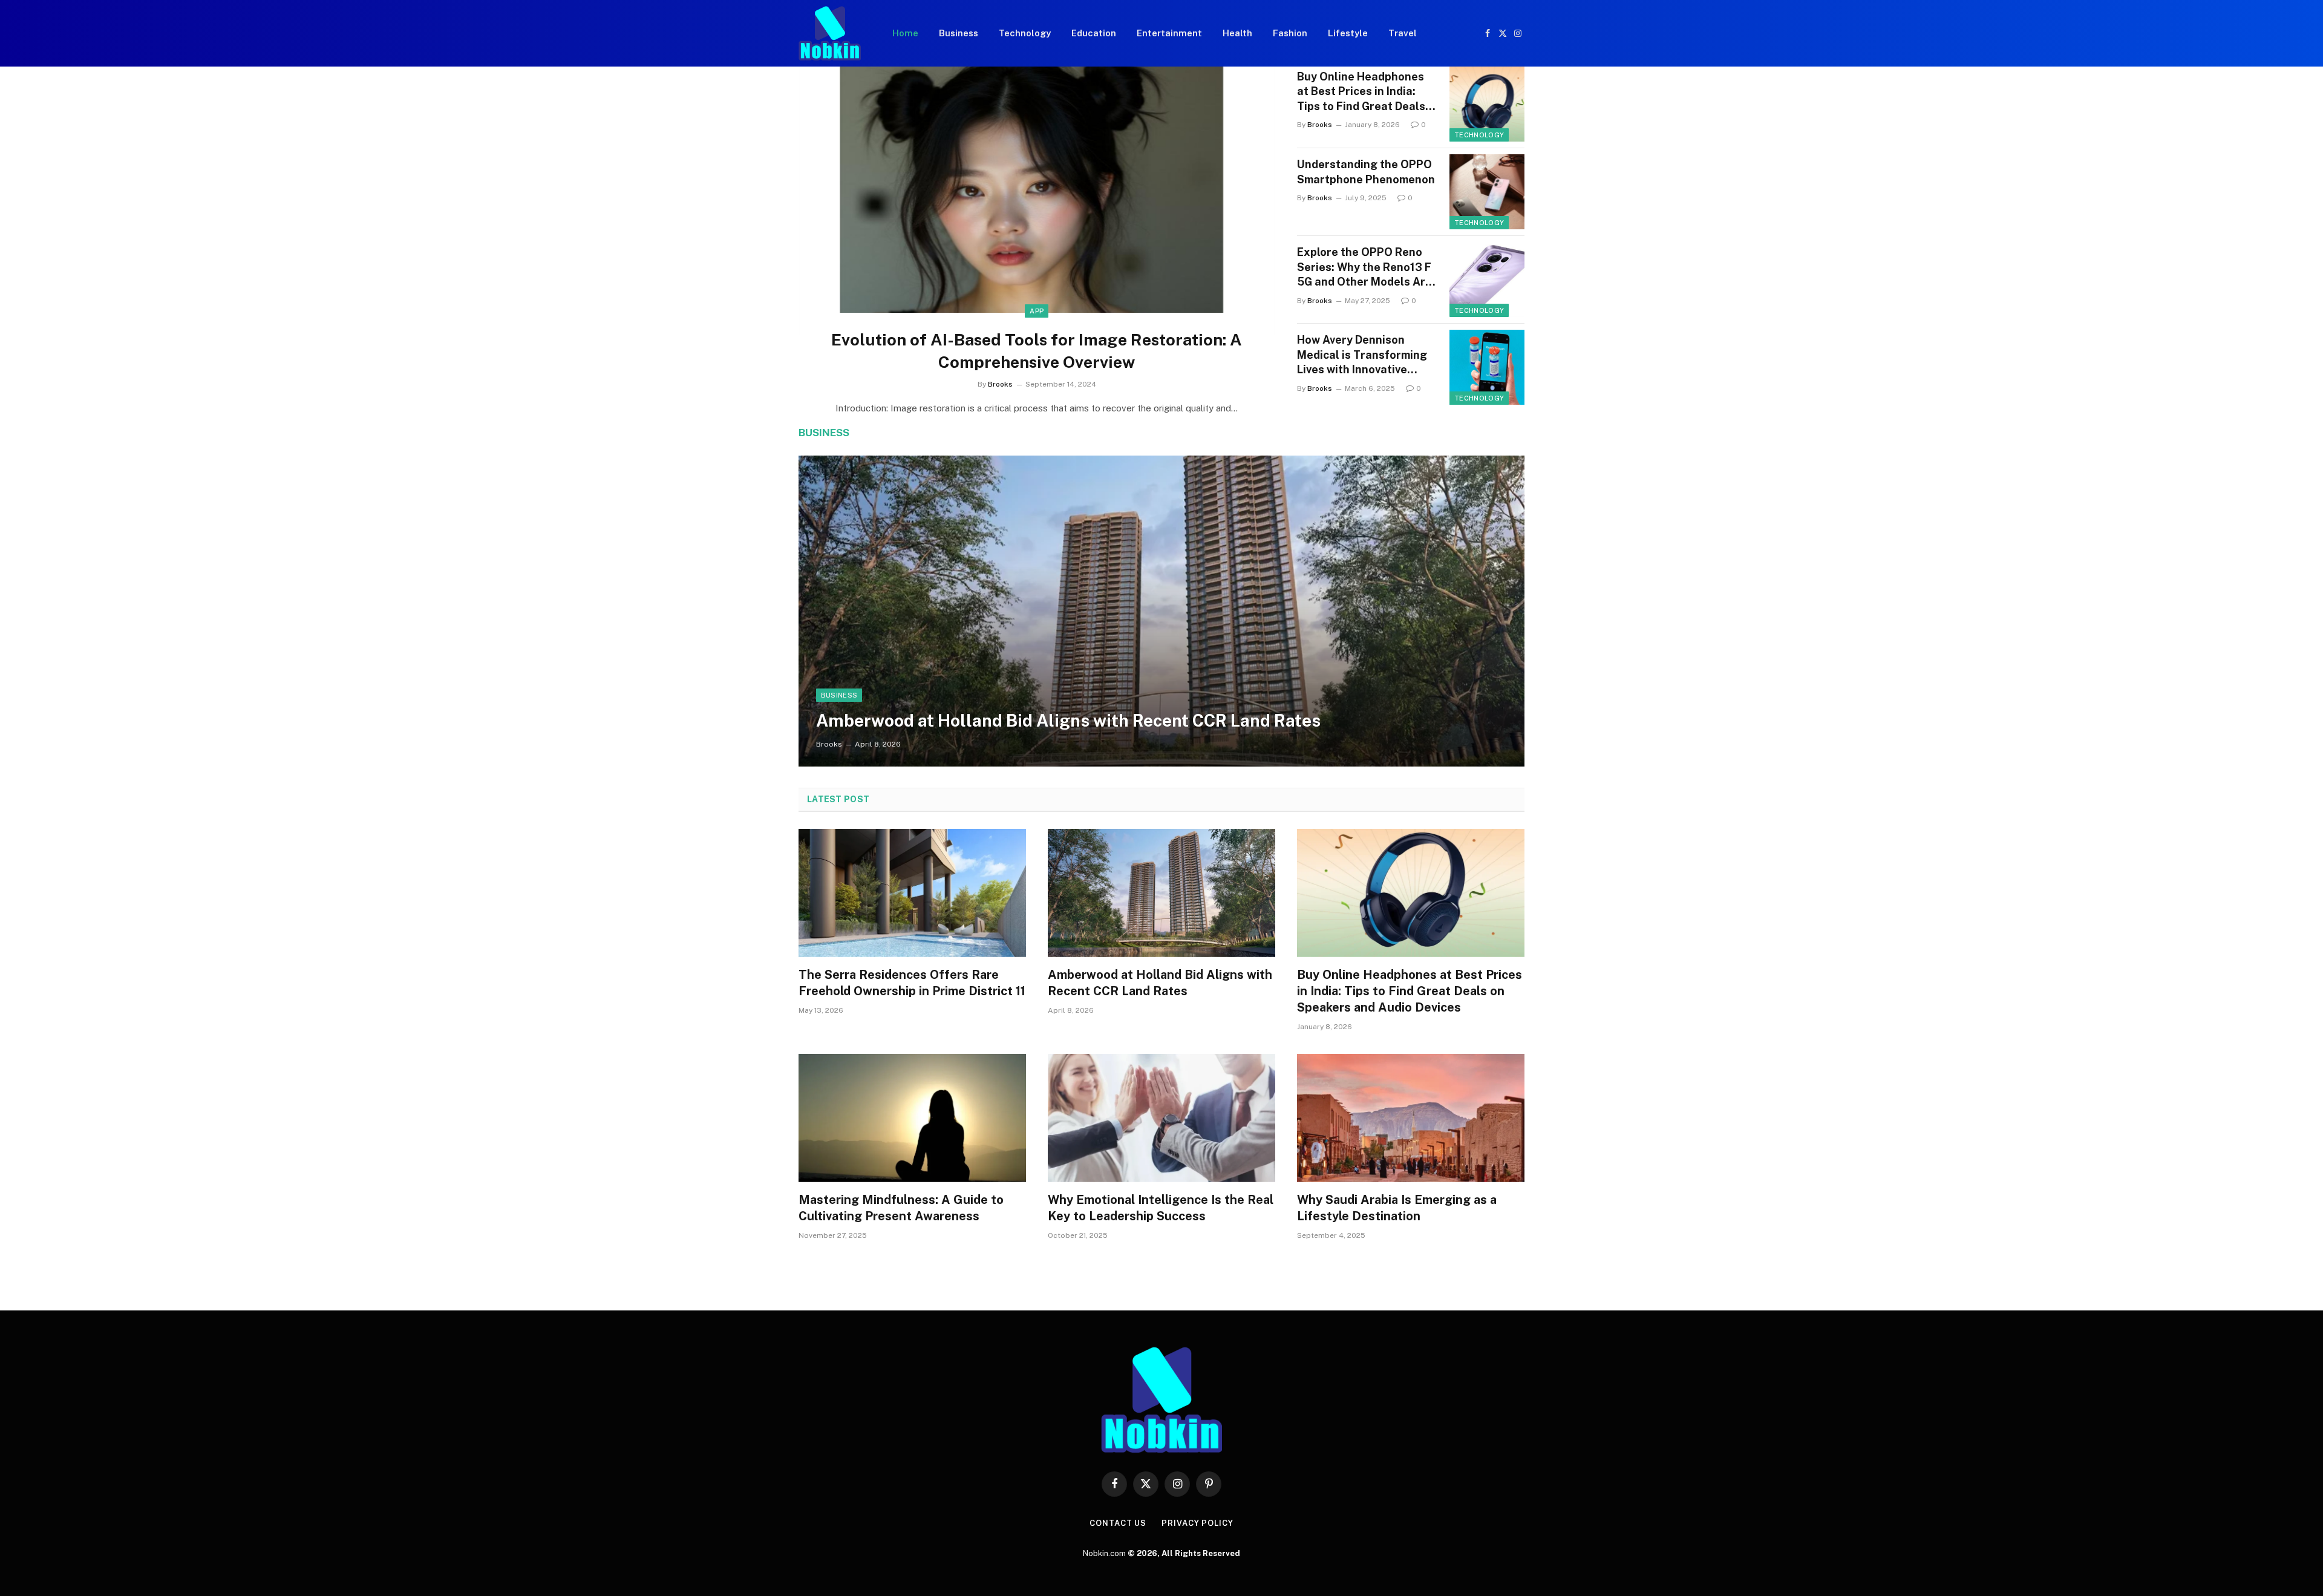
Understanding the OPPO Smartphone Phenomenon (1366, 172)
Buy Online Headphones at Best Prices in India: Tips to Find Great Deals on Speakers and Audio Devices (1361, 92)
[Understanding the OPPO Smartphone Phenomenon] (1487, 192)
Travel (1403, 33)
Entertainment (1169, 33)
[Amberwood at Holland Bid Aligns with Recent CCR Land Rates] (1161, 611)
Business (959, 33)
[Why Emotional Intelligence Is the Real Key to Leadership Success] (1161, 1118)
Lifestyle (1348, 33)
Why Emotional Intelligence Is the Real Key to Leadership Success (1161, 1208)
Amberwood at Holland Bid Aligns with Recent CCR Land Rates (1068, 720)
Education (1094, 33)
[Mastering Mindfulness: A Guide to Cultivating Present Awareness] (912, 1118)
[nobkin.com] (830, 33)
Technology (1025, 33)
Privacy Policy (1197, 1523)
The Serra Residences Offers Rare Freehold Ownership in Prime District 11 (912, 983)
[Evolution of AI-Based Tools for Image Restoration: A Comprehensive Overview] (1037, 201)
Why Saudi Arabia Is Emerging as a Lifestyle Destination (1397, 1208)
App (1037, 311)
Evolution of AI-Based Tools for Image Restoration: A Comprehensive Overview (1037, 351)
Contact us (1118, 1523)
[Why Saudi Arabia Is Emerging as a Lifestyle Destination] (1411, 1118)
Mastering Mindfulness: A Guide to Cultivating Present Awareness (901, 1208)
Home (905, 33)
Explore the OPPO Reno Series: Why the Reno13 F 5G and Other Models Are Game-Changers (1364, 267)
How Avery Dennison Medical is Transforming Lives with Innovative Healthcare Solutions (1362, 355)
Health (1237, 33)
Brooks (1000, 384)
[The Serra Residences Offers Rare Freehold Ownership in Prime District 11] (912, 893)
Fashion (1290, 33)
